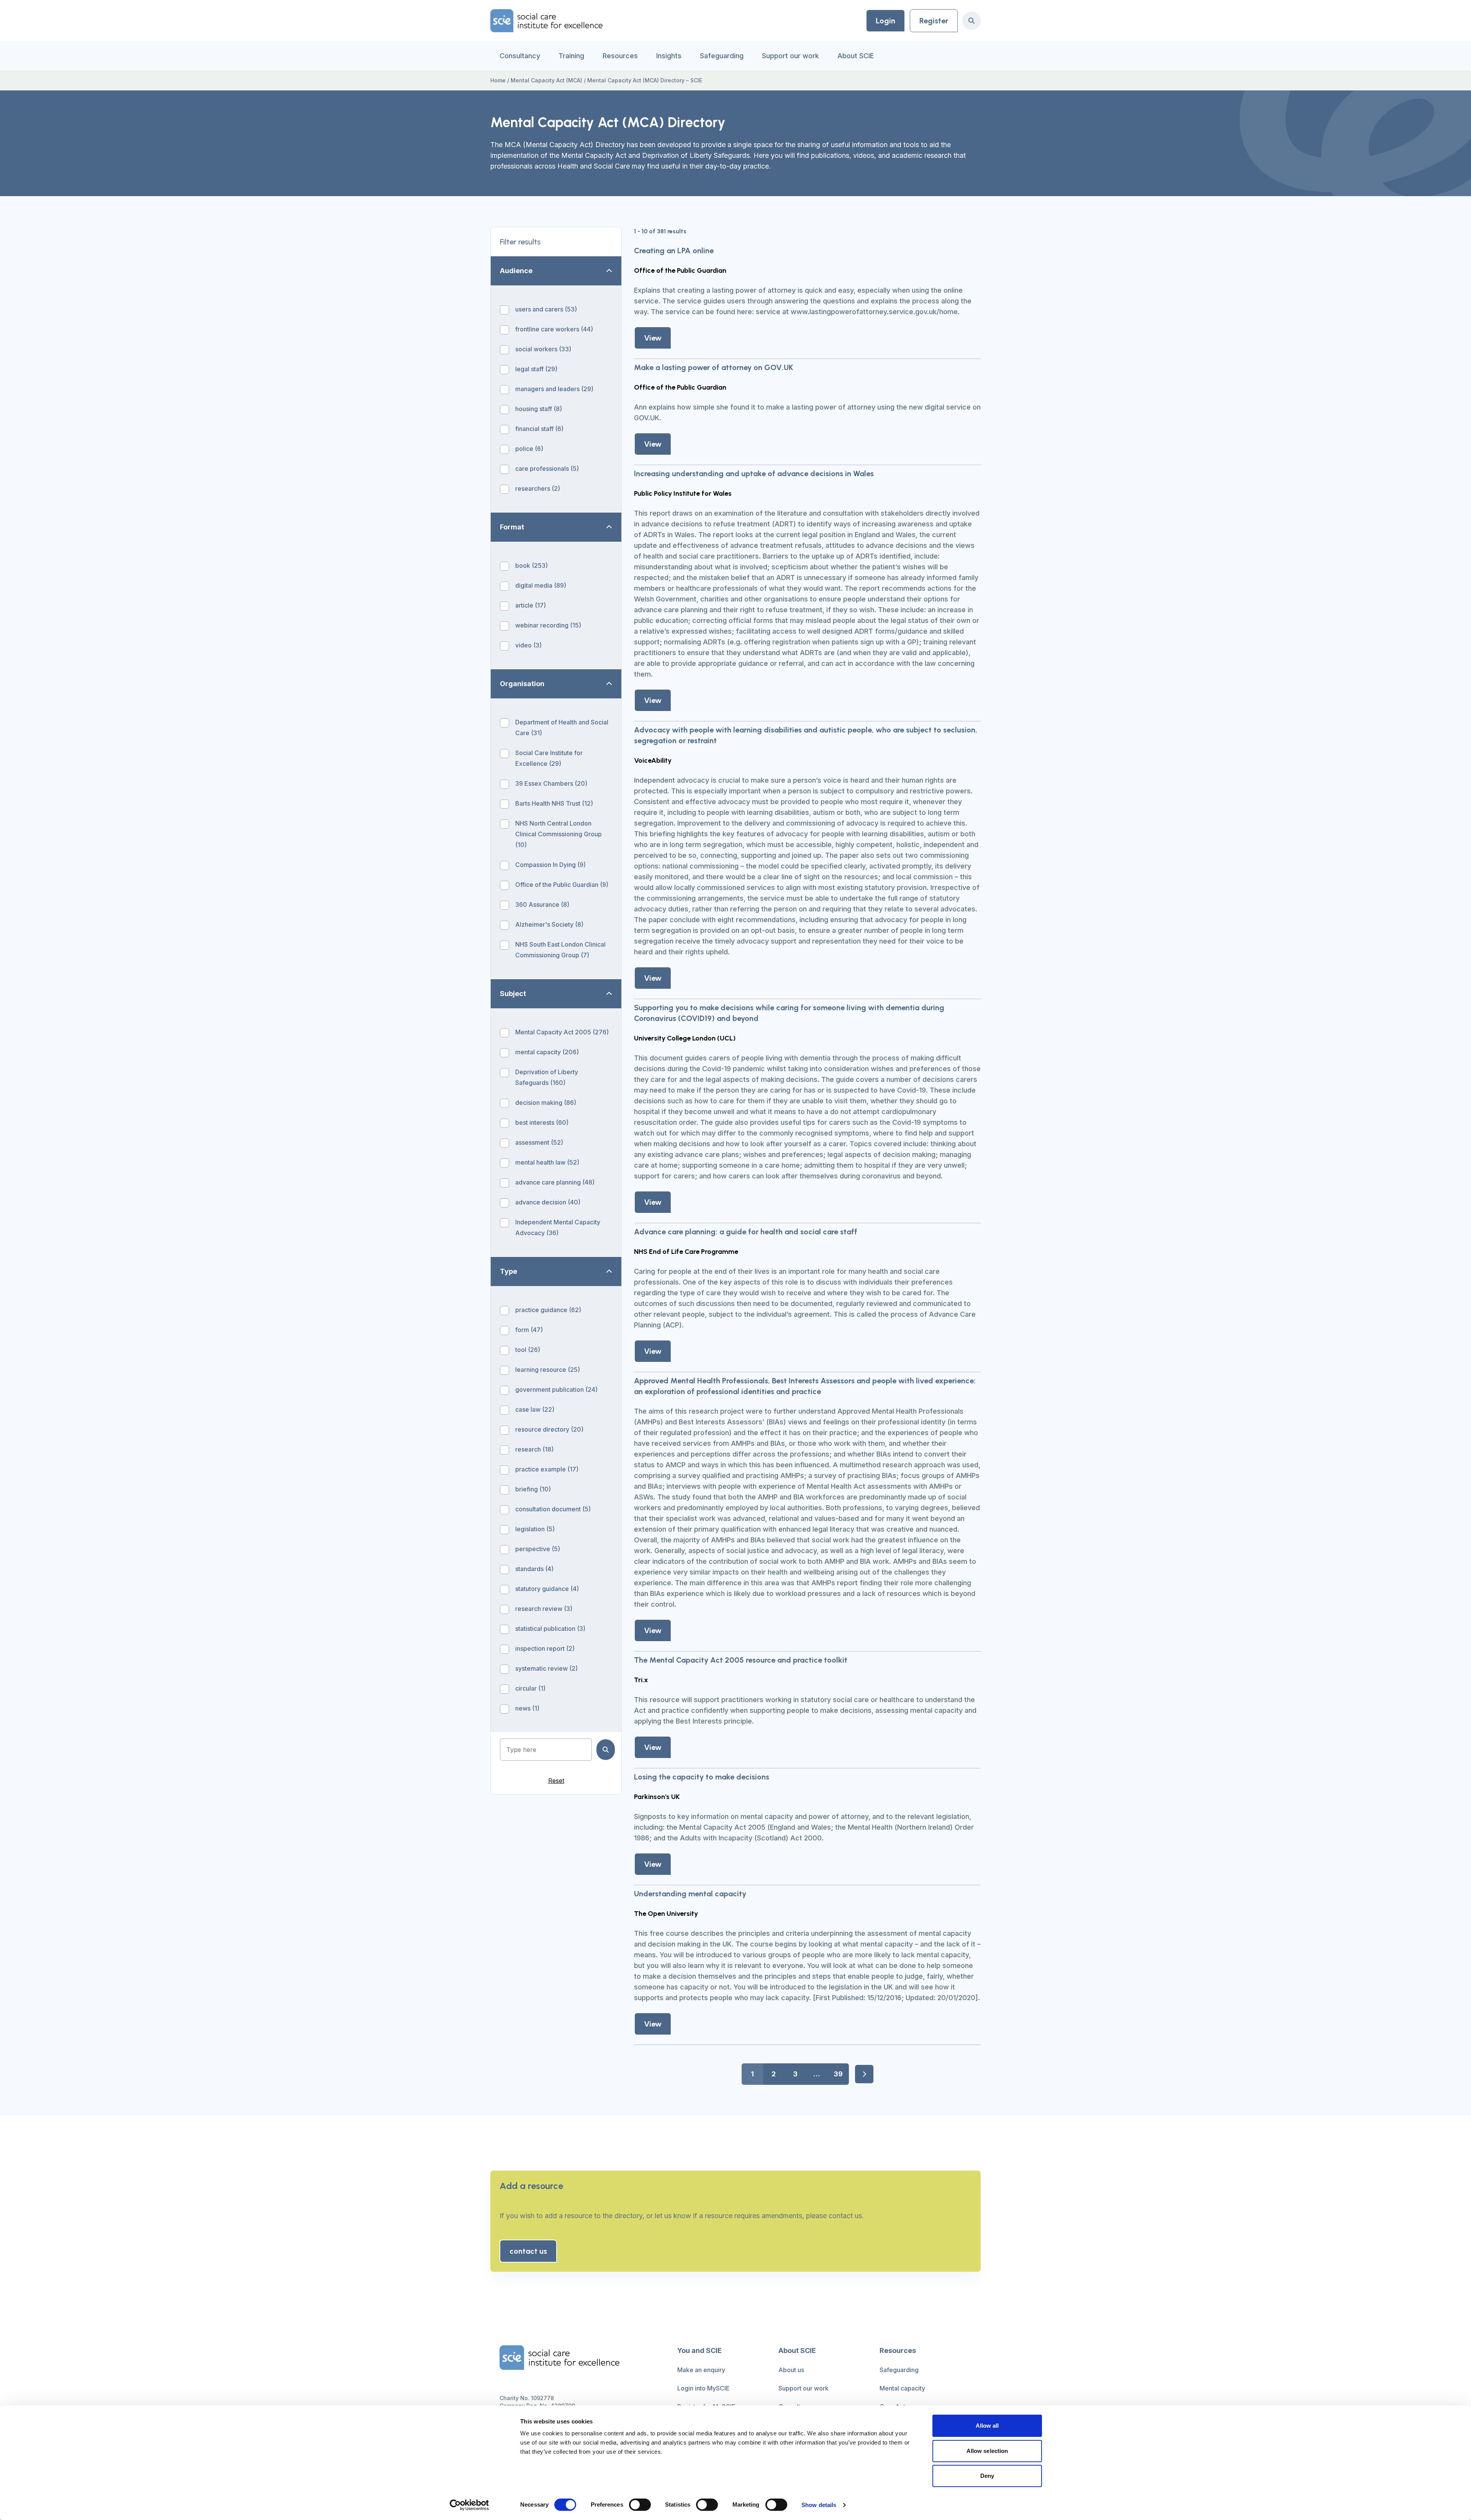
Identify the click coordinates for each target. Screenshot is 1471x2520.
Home (498, 80)
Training (571, 56)
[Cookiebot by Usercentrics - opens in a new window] (469, 2505)
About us (791, 2370)
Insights (669, 56)
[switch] (640, 2505)
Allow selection (987, 2451)
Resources (620, 56)
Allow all (987, 2426)
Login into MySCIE (704, 2388)
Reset (556, 1781)
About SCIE (856, 56)
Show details (819, 2505)
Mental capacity (902, 2388)
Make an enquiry (701, 2370)
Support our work (790, 56)
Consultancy (520, 56)
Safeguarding (722, 56)
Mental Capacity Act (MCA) (546, 80)
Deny (987, 2476)
